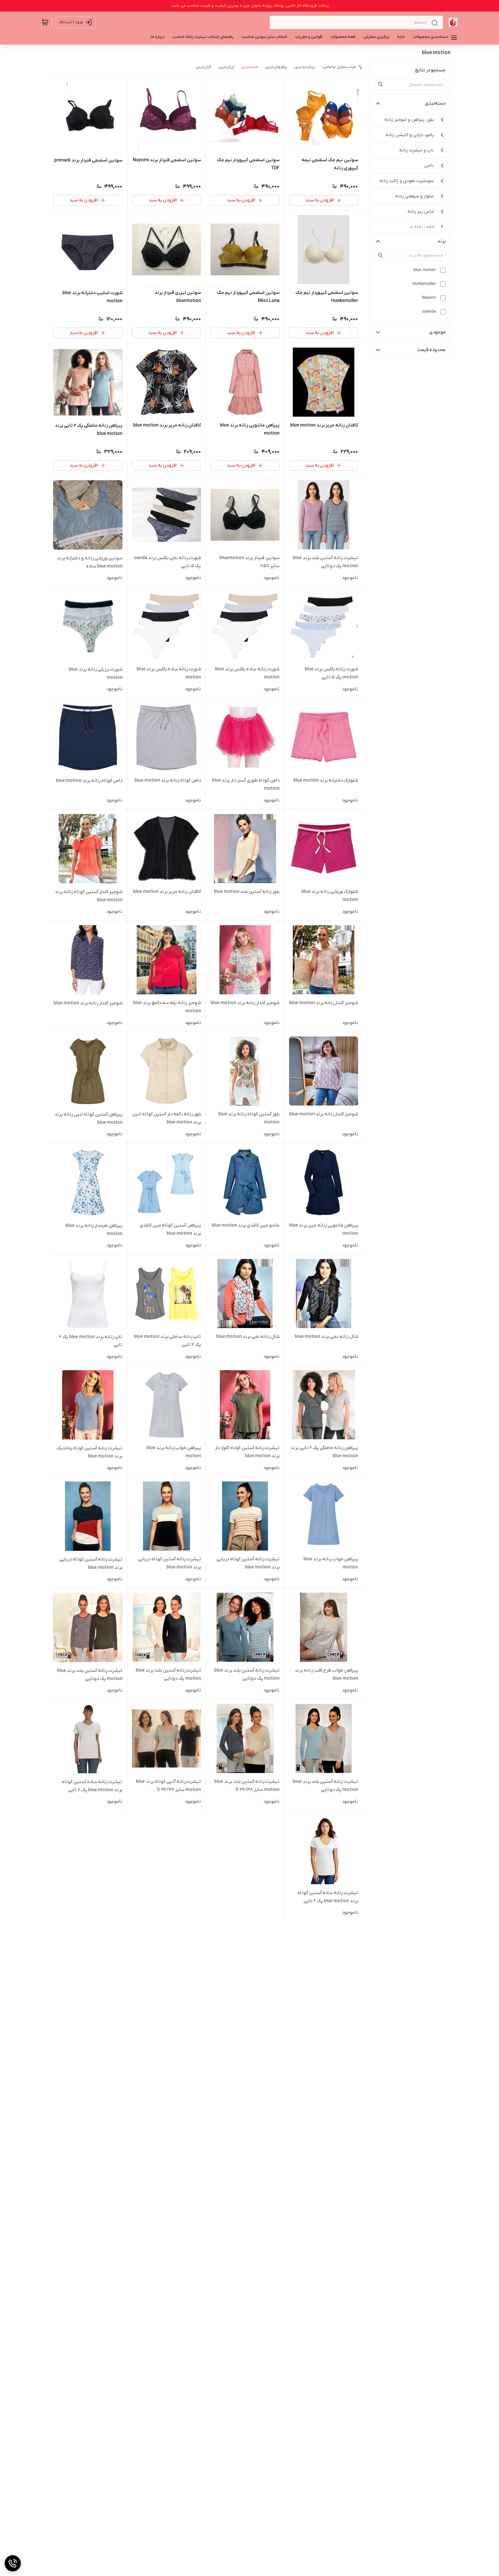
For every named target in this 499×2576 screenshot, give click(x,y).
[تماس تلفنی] (13, 2563)
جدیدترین (250, 67)
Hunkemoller (424, 284)
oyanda (429, 312)
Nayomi (429, 298)
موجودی (437, 332)
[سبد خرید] (45, 22)
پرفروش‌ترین (276, 67)
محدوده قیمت (431, 350)
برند (442, 241)
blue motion (425, 270)
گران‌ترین (203, 67)
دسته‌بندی (435, 103)
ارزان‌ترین (226, 67)
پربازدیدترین (305, 67)
